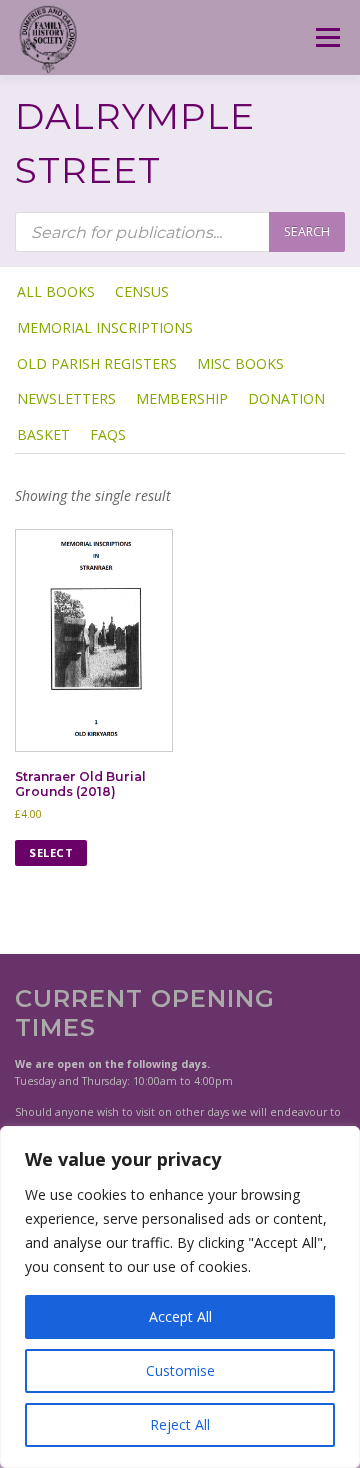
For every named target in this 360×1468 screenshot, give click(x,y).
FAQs (108, 434)
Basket (43, 434)
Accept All (180, 1316)
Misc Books (240, 363)
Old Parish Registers (97, 363)
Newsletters (66, 398)
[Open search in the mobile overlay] (180, 232)
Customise (180, 1370)
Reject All (180, 1424)
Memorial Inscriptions (105, 327)
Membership (182, 398)
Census (142, 291)
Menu (326, 37)
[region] (180, 1297)
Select (51, 852)
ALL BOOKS (56, 291)
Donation (286, 398)
